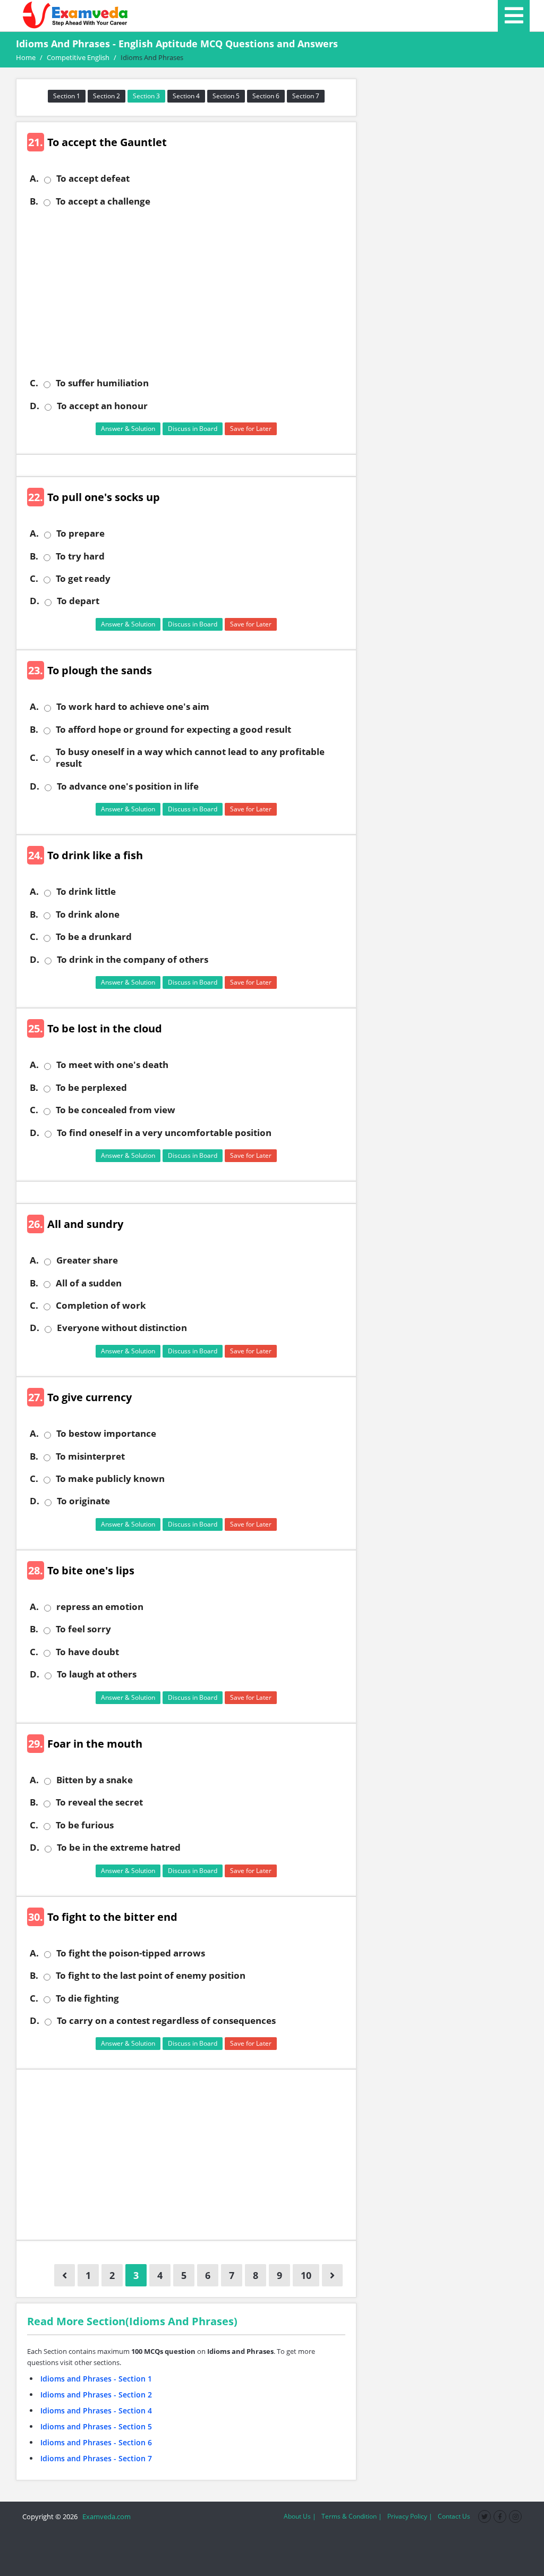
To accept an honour (102, 406)
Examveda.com (105, 2516)
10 (306, 2275)
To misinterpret (90, 1456)
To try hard (80, 556)
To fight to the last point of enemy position (151, 1976)
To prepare (80, 533)
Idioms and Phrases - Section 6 (96, 2442)
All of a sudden (89, 1283)
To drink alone (88, 914)
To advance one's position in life (128, 786)
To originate (83, 1501)
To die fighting (87, 1998)
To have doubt (87, 1652)
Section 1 (67, 96)
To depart (78, 601)
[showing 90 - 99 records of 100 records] (65, 2275)
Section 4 (186, 96)
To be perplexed (91, 1088)
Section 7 (306, 96)
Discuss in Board (193, 429)
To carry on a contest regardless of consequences (166, 2021)
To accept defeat (93, 179)
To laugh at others (97, 1674)
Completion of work (101, 1306)
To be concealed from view (116, 1110)
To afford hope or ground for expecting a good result (173, 730)
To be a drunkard (94, 937)
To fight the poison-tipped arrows (131, 1953)
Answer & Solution (128, 429)
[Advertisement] (190, 292)
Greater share (87, 1260)
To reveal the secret (99, 1802)
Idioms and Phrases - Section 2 (96, 2395)
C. (34, 383)
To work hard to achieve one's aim (133, 707)
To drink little (86, 892)
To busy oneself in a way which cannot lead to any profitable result (190, 758)
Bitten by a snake (95, 1780)
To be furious (85, 1825)
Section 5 (226, 96)
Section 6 (266, 96)
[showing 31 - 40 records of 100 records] (332, 2275)
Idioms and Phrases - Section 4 (96, 2410)
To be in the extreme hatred (119, 1848)
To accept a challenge (103, 201)
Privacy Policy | (410, 2516)
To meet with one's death (112, 1065)
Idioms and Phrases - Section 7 (96, 2458)
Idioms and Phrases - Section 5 (96, 2426)
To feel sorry (83, 1629)
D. (35, 406)
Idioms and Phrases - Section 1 (96, 2379)
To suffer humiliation (102, 383)
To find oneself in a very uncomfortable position (164, 1133)
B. (34, 201)
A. (34, 179)
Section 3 (146, 96)
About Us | (300, 2516)
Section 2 (107, 96)
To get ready (83, 579)
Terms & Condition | (352, 2516)
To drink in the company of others (133, 960)
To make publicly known (110, 1479)
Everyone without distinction (122, 1328)
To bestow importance (106, 1434)
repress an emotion (100, 1607)
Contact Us (454, 2516)
